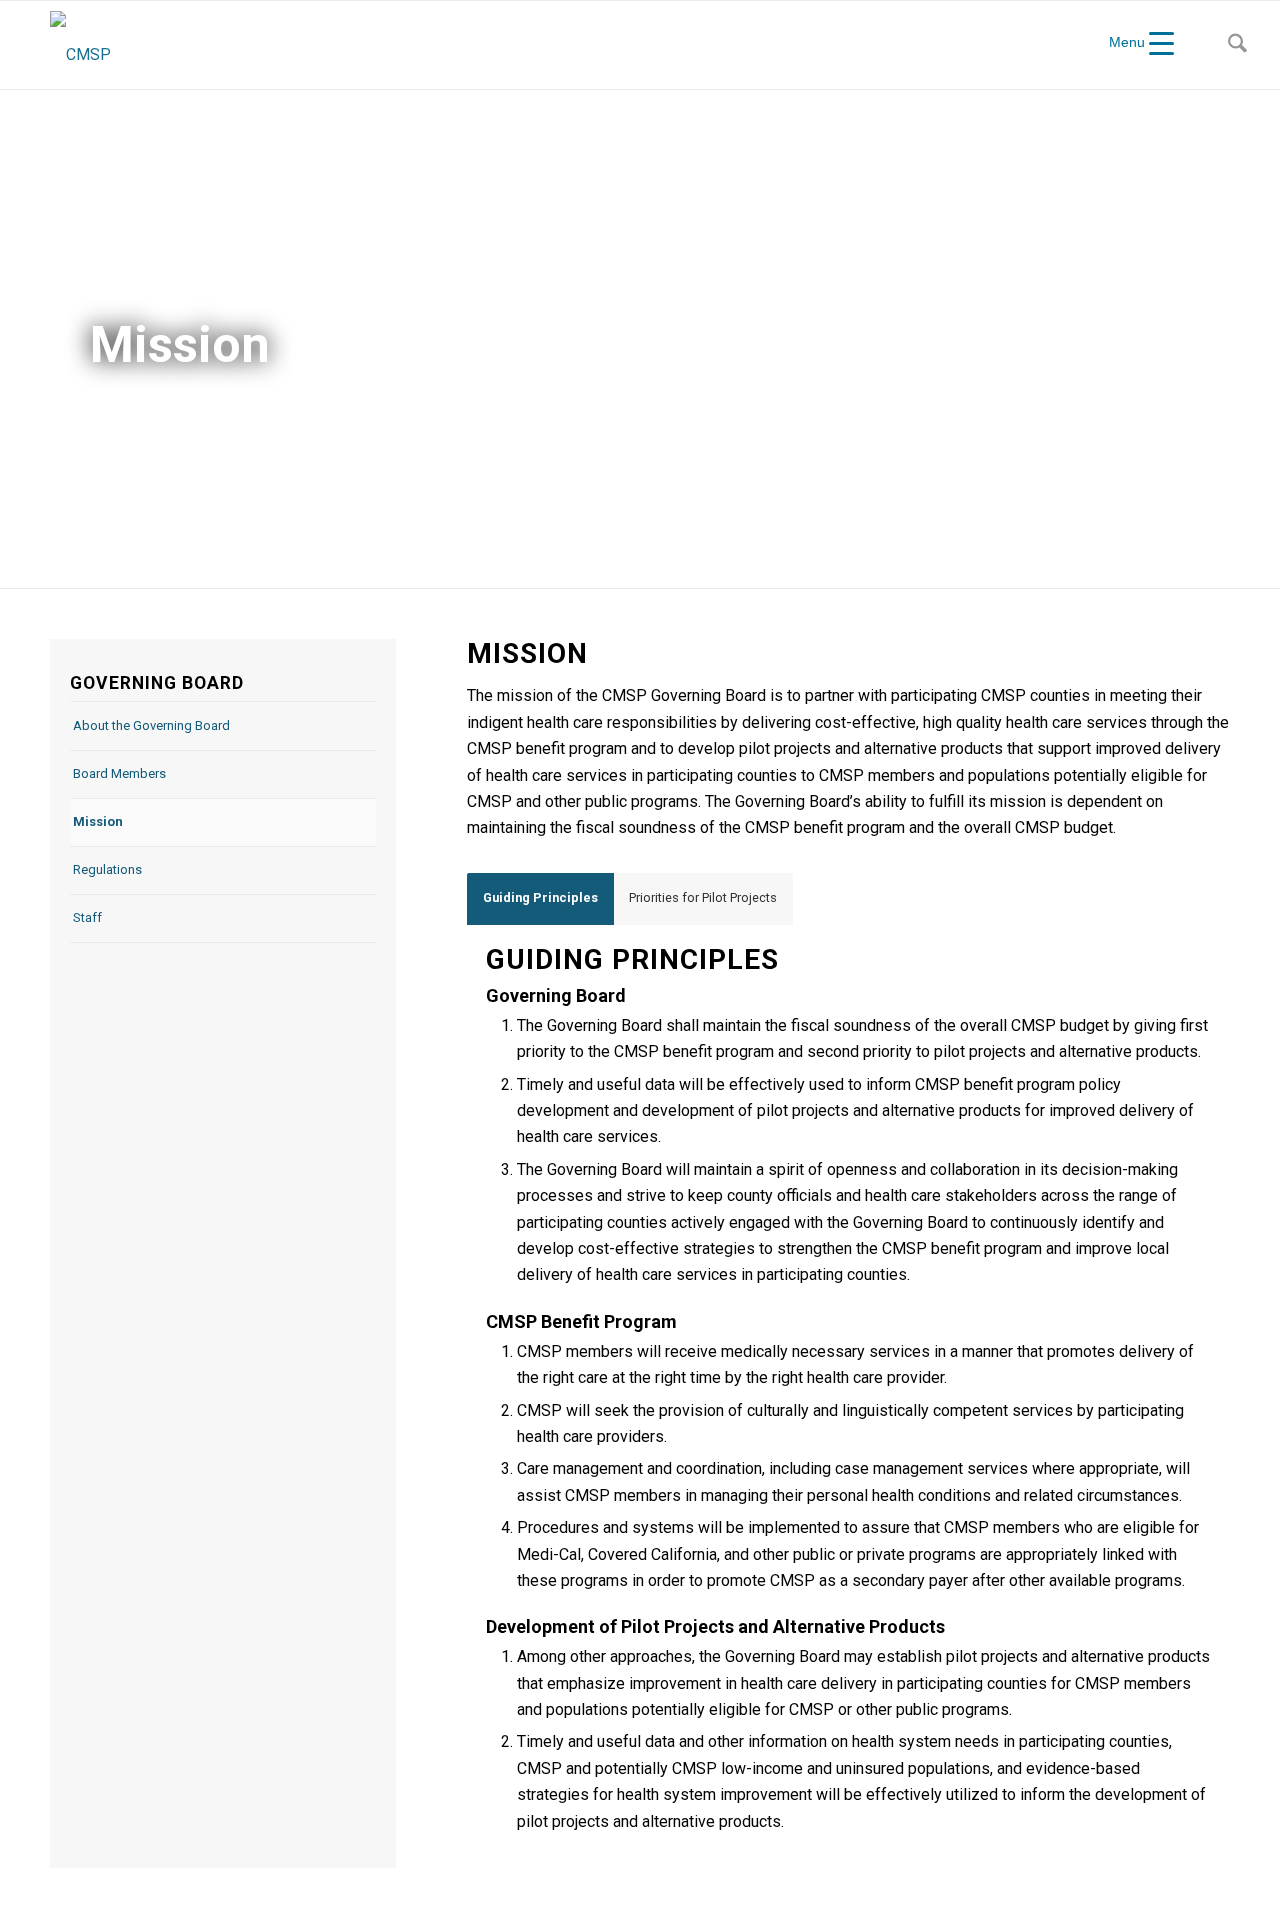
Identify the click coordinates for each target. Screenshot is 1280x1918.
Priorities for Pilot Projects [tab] (703, 897)
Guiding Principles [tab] (540, 897)
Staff (87, 917)
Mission (98, 821)
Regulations (107, 869)
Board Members (119, 773)
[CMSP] (80, 45)
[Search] (1237, 45)
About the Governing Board (151, 725)
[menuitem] (1237, 45)
